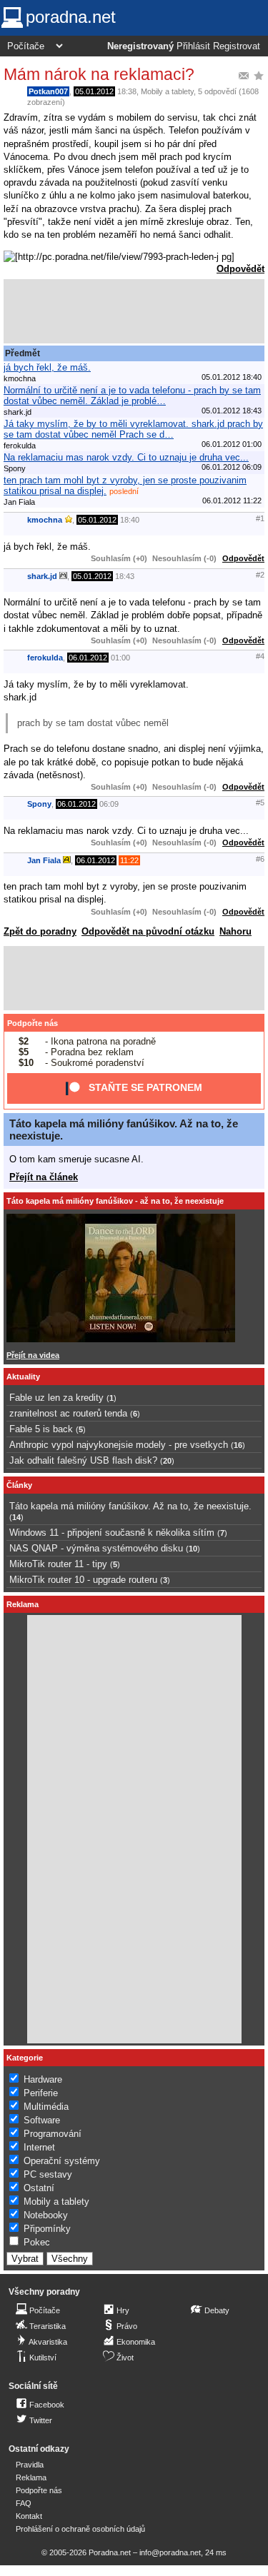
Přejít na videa (33, 1355)
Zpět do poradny (40, 931)
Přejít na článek (44, 1177)
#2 (260, 575)
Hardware (43, 2079)
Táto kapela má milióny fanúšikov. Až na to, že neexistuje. (130, 1506)
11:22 (129, 860)
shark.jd (42, 576)
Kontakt (29, 2516)
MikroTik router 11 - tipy (58, 1564)
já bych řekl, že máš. (47, 367)
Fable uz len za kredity (56, 1398)
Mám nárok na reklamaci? (99, 74)
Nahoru (235, 931)
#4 (260, 656)
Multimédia (46, 2107)
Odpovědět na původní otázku (148, 931)
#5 (260, 803)
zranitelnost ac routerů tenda (68, 1413)
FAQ (24, 2503)
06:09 (109, 804)
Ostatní (39, 2188)
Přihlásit (193, 46)
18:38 (127, 91)
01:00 (120, 658)
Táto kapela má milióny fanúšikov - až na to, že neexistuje (115, 1201)
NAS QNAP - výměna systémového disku (96, 1548)
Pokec (37, 2242)
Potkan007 (48, 91)
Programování (53, 2134)
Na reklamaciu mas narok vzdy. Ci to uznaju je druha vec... (126, 457)
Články (19, 1485)
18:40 (130, 520)
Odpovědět (240, 269)
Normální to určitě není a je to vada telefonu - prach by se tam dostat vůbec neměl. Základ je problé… (132, 396)
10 (193, 1549)
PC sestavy (48, 2174)
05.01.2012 (94, 91)
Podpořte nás (33, 1023)
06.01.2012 (88, 658)
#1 (260, 518)
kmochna (45, 520)
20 (167, 1461)
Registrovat (237, 46)
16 (238, 1445)
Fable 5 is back (41, 1429)
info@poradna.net (170, 2552)
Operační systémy (62, 2161)
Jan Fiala (44, 860)
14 (16, 1517)
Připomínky (47, 2229)
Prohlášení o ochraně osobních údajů (80, 2529)
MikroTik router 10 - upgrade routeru (83, 1580)
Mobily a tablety (167, 91)
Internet (39, 2147)
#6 (260, 859)
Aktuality (23, 1377)
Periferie (41, 2093)
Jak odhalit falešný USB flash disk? (83, 1460)
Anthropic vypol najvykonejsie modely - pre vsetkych (119, 1445)
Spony (39, 804)
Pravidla (30, 2465)
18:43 (125, 576)
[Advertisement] (134, 311)
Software (42, 2120)
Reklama (31, 2477)
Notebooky (46, 2215)
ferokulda (45, 658)
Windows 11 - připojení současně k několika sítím (112, 1533)
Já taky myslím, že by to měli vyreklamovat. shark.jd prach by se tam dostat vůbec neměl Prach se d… (133, 429)
